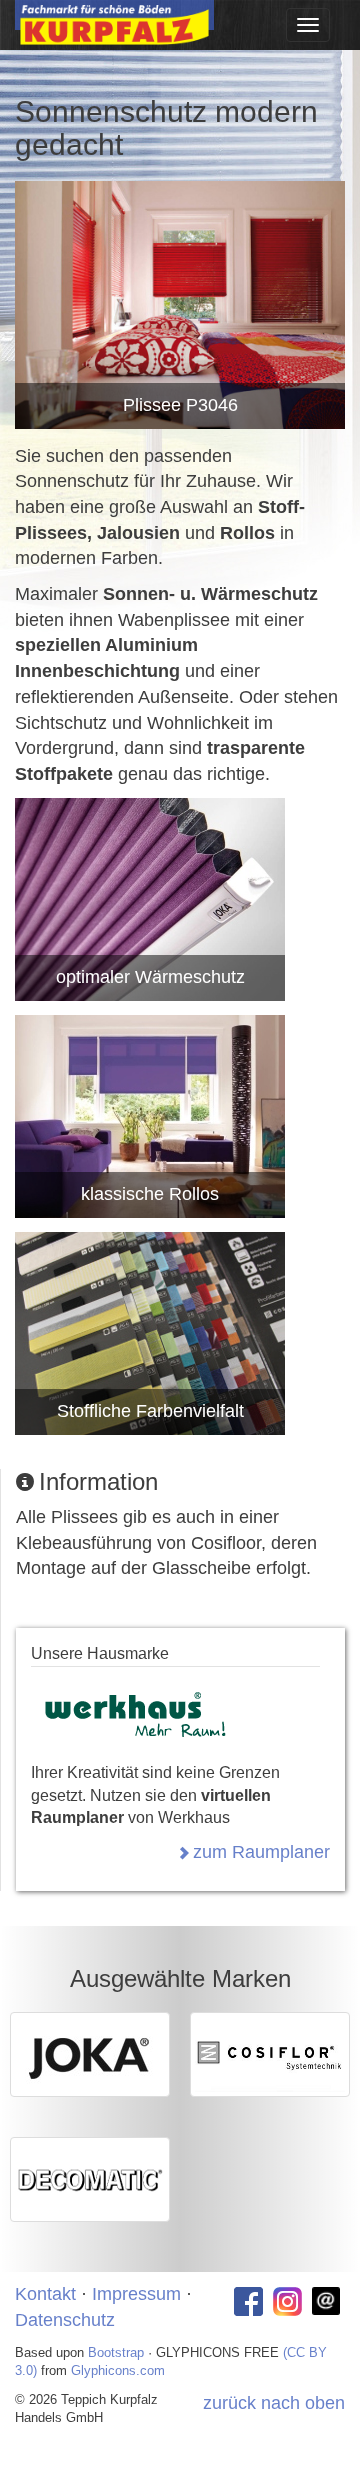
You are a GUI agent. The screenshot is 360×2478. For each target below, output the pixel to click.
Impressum (136, 2294)
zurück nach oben (274, 2403)
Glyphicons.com (118, 2370)
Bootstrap (116, 2352)
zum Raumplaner (261, 1852)
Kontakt (45, 2294)
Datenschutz (65, 2320)
